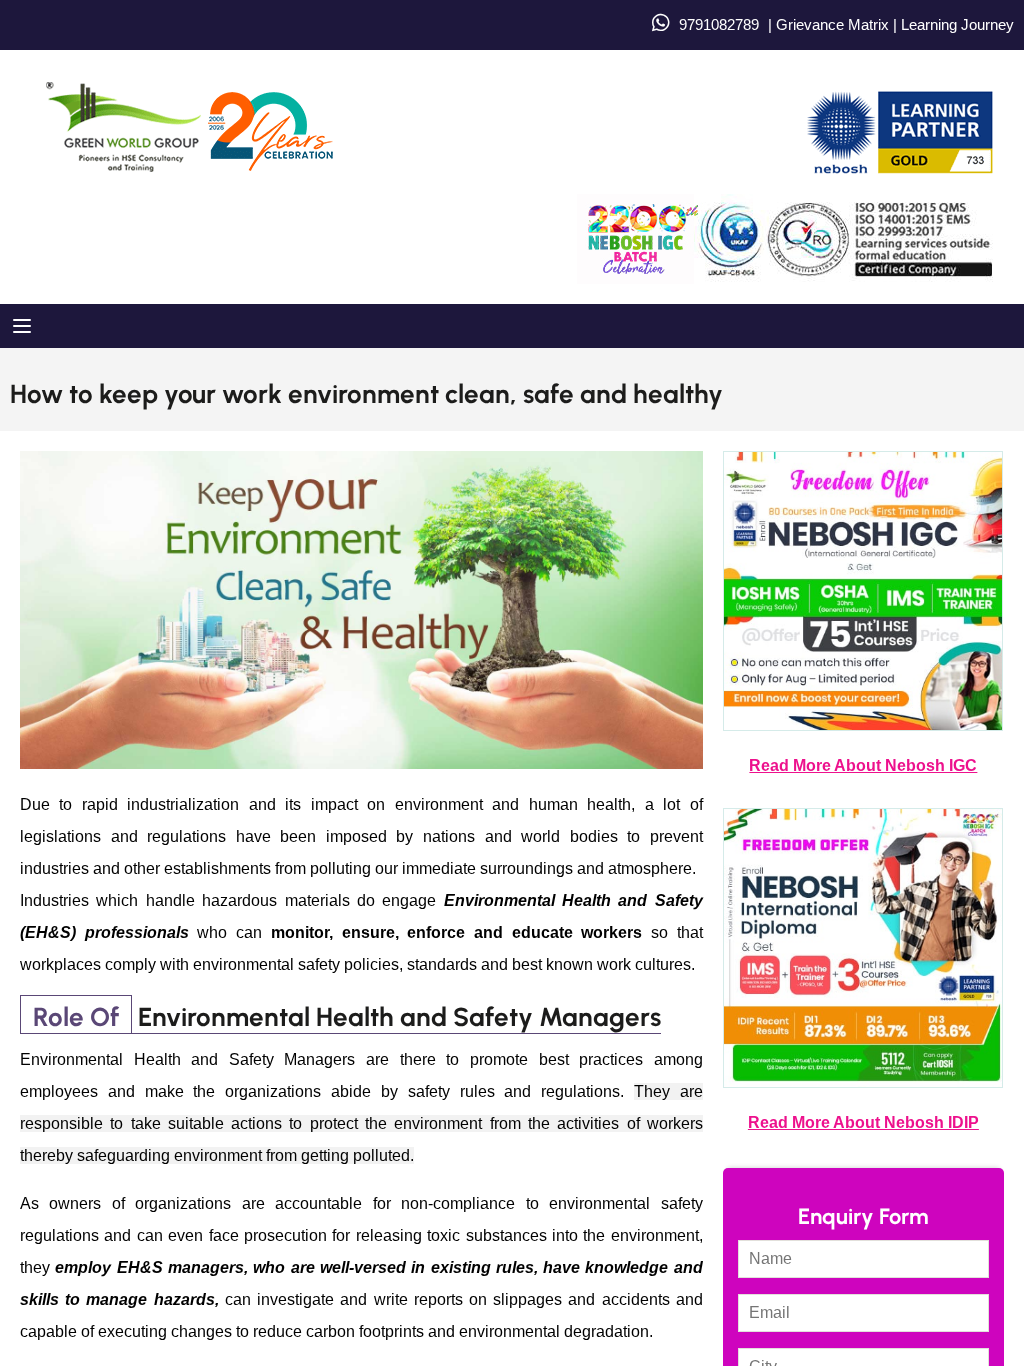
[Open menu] (24, 326)
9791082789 (719, 24)
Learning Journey (955, 24)
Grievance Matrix (832, 24)
